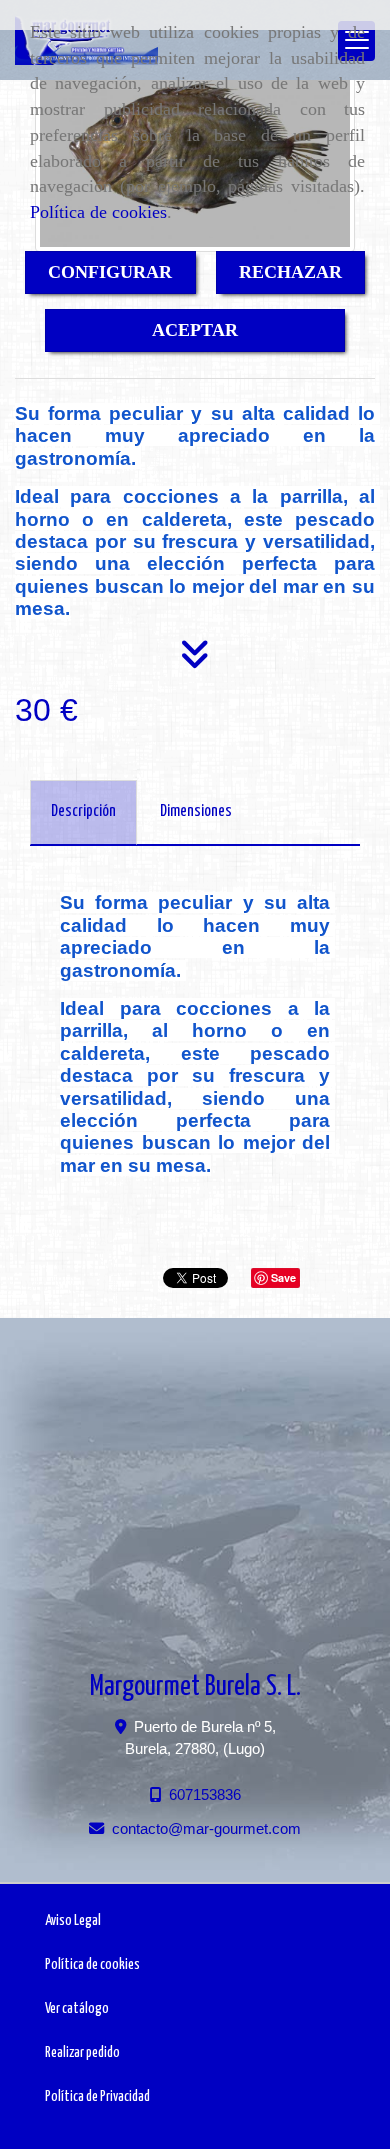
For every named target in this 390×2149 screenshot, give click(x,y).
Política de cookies (98, 212)
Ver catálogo (77, 2009)
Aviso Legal (73, 1921)
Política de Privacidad (97, 2097)
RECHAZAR (290, 272)
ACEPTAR (195, 330)
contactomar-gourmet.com (206, 1828)
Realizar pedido (82, 2053)
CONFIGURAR (110, 272)
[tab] (83, 813)
